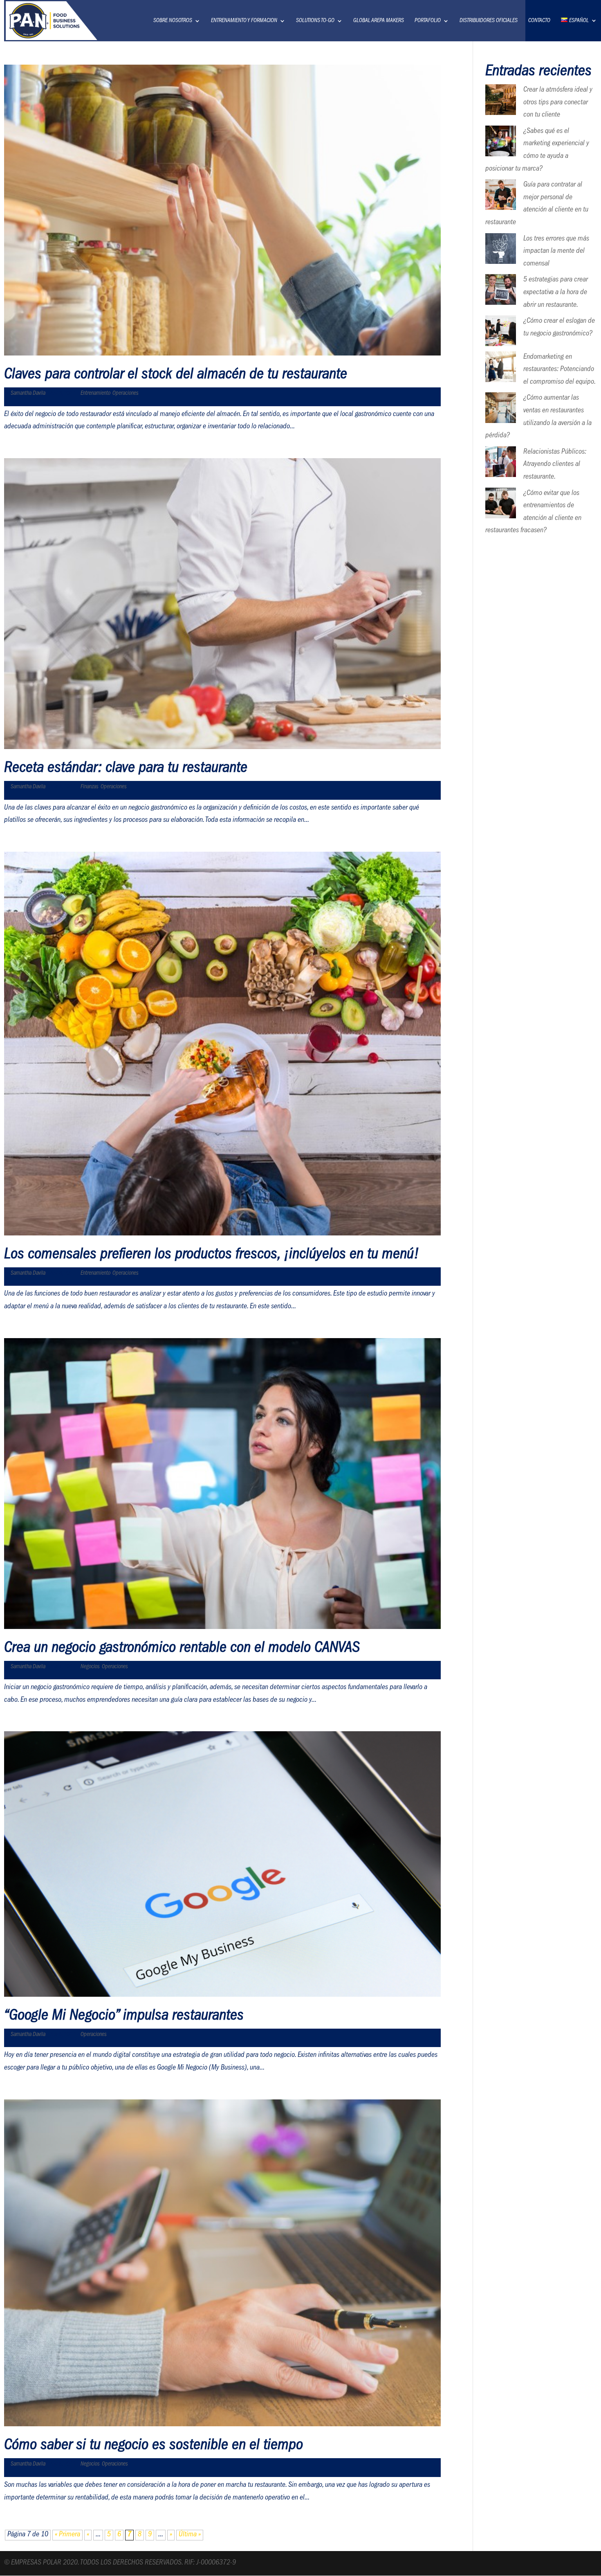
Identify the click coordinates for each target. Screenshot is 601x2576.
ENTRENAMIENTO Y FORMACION (244, 21)
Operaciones (126, 394)
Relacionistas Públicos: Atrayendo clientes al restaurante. (555, 465)
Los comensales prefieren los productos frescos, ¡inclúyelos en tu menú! (212, 1255)
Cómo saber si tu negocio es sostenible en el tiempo (154, 2446)
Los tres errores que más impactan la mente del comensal (556, 252)
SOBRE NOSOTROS (173, 21)
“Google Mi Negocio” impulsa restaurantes (124, 2017)
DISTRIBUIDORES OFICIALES (489, 21)
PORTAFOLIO (428, 21)
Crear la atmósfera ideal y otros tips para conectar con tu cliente (558, 103)
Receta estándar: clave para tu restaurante (126, 769)
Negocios (90, 1667)
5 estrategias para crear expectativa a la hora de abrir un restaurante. (556, 293)
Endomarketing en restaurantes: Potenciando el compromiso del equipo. (560, 370)
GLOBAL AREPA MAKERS (379, 21)
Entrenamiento (95, 394)
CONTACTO (539, 21)
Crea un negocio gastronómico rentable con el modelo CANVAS (182, 1649)
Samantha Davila (28, 394)
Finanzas (90, 787)
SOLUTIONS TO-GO (315, 21)
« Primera (67, 2535)
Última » (190, 2535)
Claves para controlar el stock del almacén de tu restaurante (176, 376)
